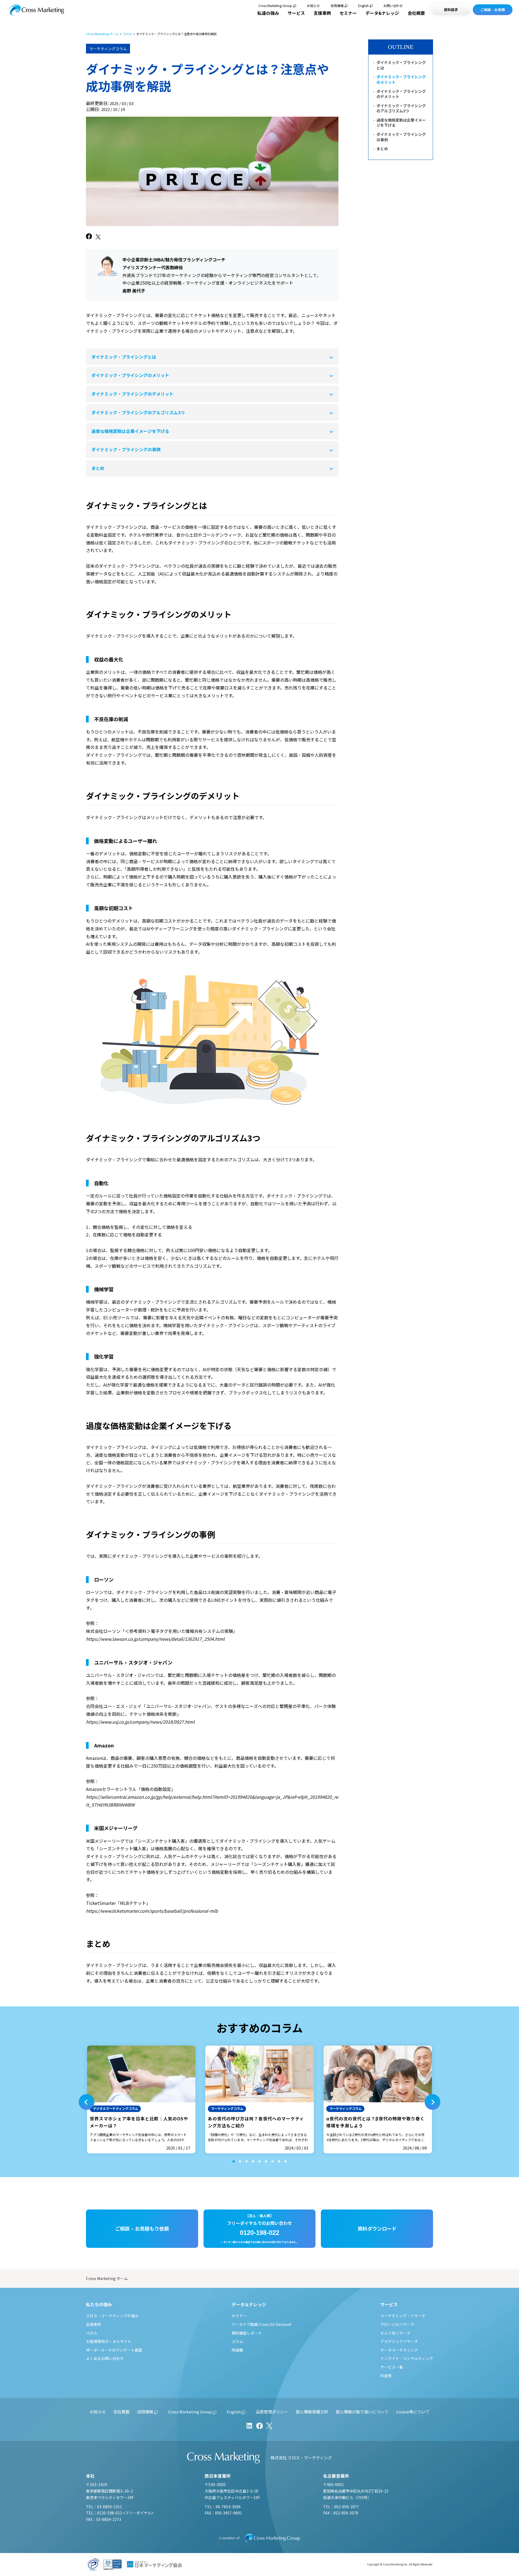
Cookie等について (413, 2412)
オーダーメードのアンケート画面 (114, 2350)
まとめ (98, 468)
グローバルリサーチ (397, 2324)
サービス (296, 13)
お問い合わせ (393, 6)
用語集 (237, 2350)
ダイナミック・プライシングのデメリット (132, 394)
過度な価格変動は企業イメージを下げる (130, 431)
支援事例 (322, 13)
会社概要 (416, 13)
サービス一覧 (392, 2367)
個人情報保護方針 (312, 2412)
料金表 (386, 2376)
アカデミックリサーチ (399, 2341)
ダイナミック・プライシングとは (124, 357)
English (363, 6)
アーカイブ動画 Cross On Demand (261, 2324)
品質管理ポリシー (272, 2412)
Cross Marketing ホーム (102, 34)
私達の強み (268, 13)
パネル (92, 2333)
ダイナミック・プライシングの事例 (126, 449)
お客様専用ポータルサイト (109, 2341)
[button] (86, 2102)
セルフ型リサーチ (395, 2333)
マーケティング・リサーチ (403, 2316)
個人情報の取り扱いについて (362, 2412)
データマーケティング (399, 2350)
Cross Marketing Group (275, 6)
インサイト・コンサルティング (407, 2358)
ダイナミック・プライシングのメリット (130, 375)
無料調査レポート (247, 2333)
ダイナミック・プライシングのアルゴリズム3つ (138, 412)
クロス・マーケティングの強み (112, 2316)
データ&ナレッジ (382, 13)
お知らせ (313, 6)
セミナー (348, 13)
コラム (127, 34)
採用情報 (337, 6)
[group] (141, 2099)
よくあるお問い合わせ (105, 2358)
